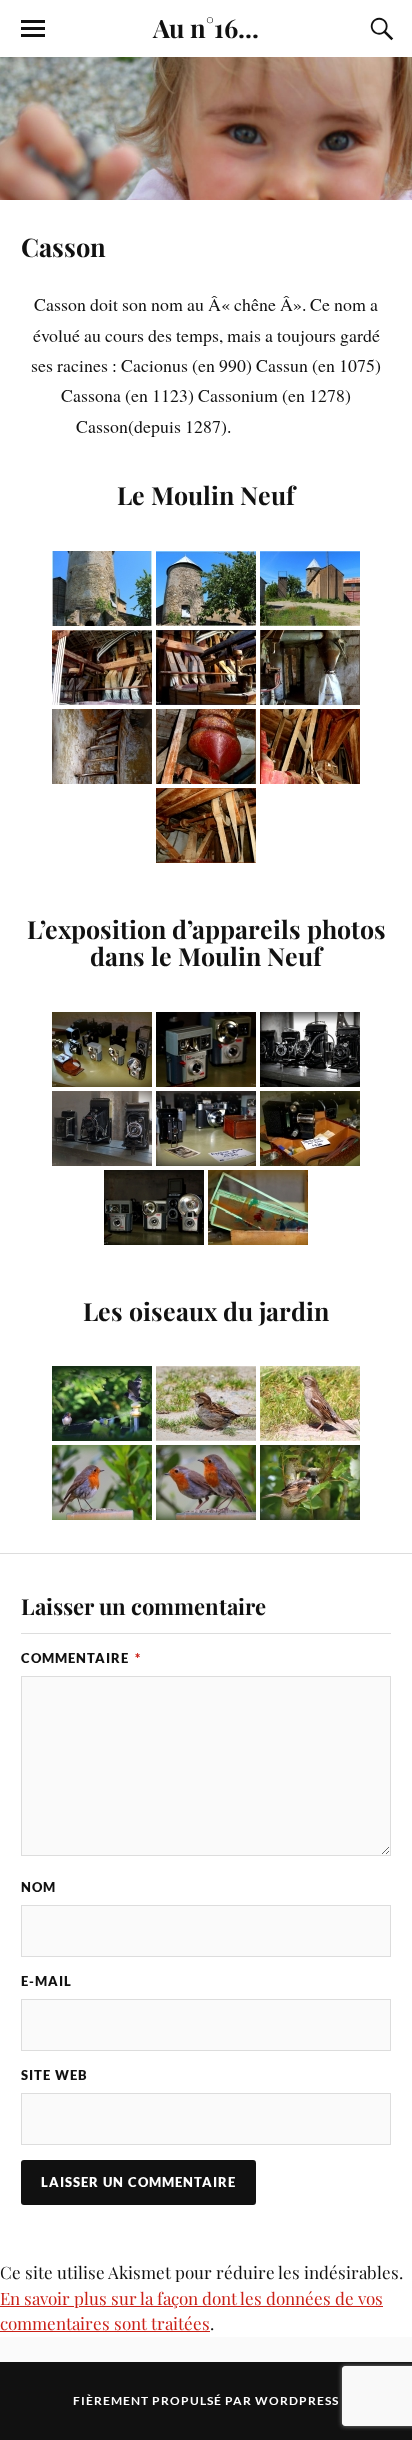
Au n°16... (206, 27)
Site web (54, 2075)
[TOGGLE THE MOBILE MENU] (33, 29)
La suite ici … (285, 426)
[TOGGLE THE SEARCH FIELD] (379, 29)
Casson (63, 246)
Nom (38, 1887)
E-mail (46, 1981)
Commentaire (81, 1658)
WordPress (297, 2400)
